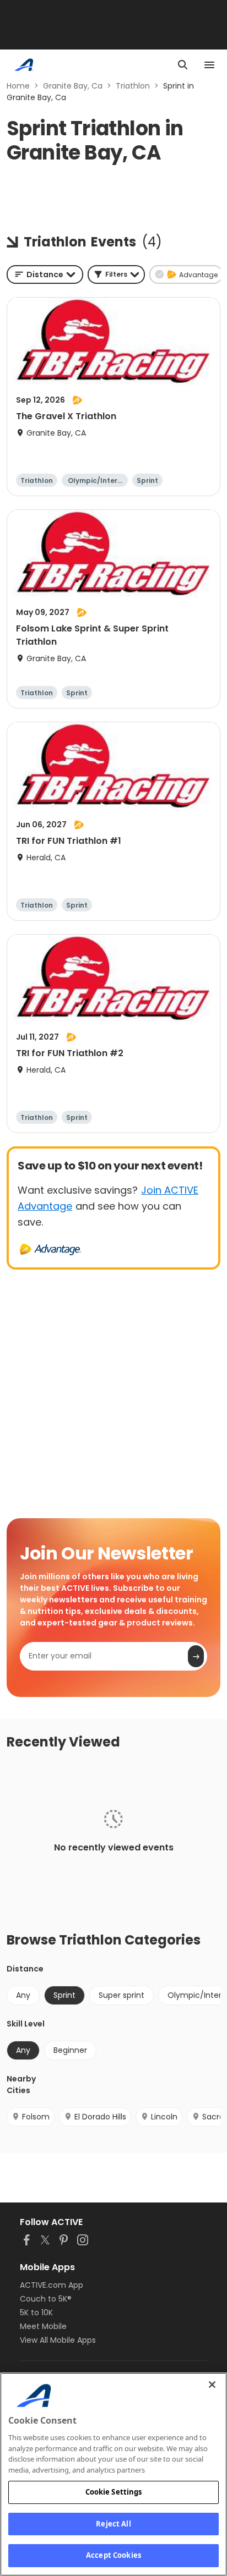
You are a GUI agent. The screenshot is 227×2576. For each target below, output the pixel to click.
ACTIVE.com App (52, 2285)
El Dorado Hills (100, 2117)
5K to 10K (36, 2313)
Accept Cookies (113, 2555)
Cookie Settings (114, 2492)
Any (23, 1995)
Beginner (70, 2050)
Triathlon (133, 86)
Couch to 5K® (46, 2299)
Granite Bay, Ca (73, 86)
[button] (116, 274)
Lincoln (164, 2117)
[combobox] (45, 274)
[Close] (212, 2385)
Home (18, 86)
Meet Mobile (43, 2326)
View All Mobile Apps (58, 2340)
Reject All (113, 2524)
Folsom (36, 2117)
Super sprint (121, 1995)
